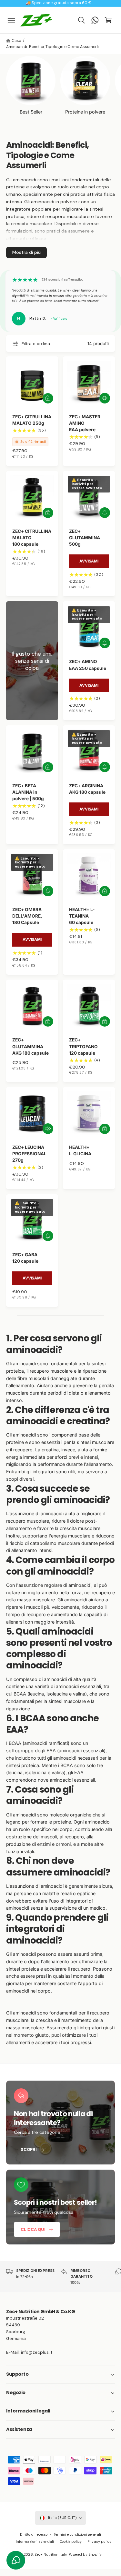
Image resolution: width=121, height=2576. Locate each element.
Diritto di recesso (34, 2534)
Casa (16, 41)
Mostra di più (26, 252)
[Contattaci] (95, 20)
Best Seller (31, 112)
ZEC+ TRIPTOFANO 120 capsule (83, 1046)
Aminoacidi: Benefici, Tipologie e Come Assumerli (52, 47)
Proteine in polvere (85, 112)
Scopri (29, 2149)
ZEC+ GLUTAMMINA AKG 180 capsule (30, 1046)
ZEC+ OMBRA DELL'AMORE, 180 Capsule (27, 916)
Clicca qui (33, 2229)
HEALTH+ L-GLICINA (80, 1150)
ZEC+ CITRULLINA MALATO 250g (32, 420)
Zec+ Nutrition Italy (50, 2554)
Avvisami (89, 561)
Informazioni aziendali (35, 2541)
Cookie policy (71, 2541)
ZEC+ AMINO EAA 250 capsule (88, 665)
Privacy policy (99, 2541)
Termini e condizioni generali (77, 2534)
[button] (12, 20)
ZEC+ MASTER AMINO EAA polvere (85, 423)
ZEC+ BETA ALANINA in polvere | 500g (28, 792)
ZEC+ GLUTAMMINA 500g (85, 538)
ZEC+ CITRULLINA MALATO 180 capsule (32, 538)
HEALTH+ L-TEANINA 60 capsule (82, 916)
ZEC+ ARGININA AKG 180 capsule (87, 789)
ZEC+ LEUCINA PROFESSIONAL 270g (29, 1154)
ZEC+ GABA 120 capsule (25, 1258)
